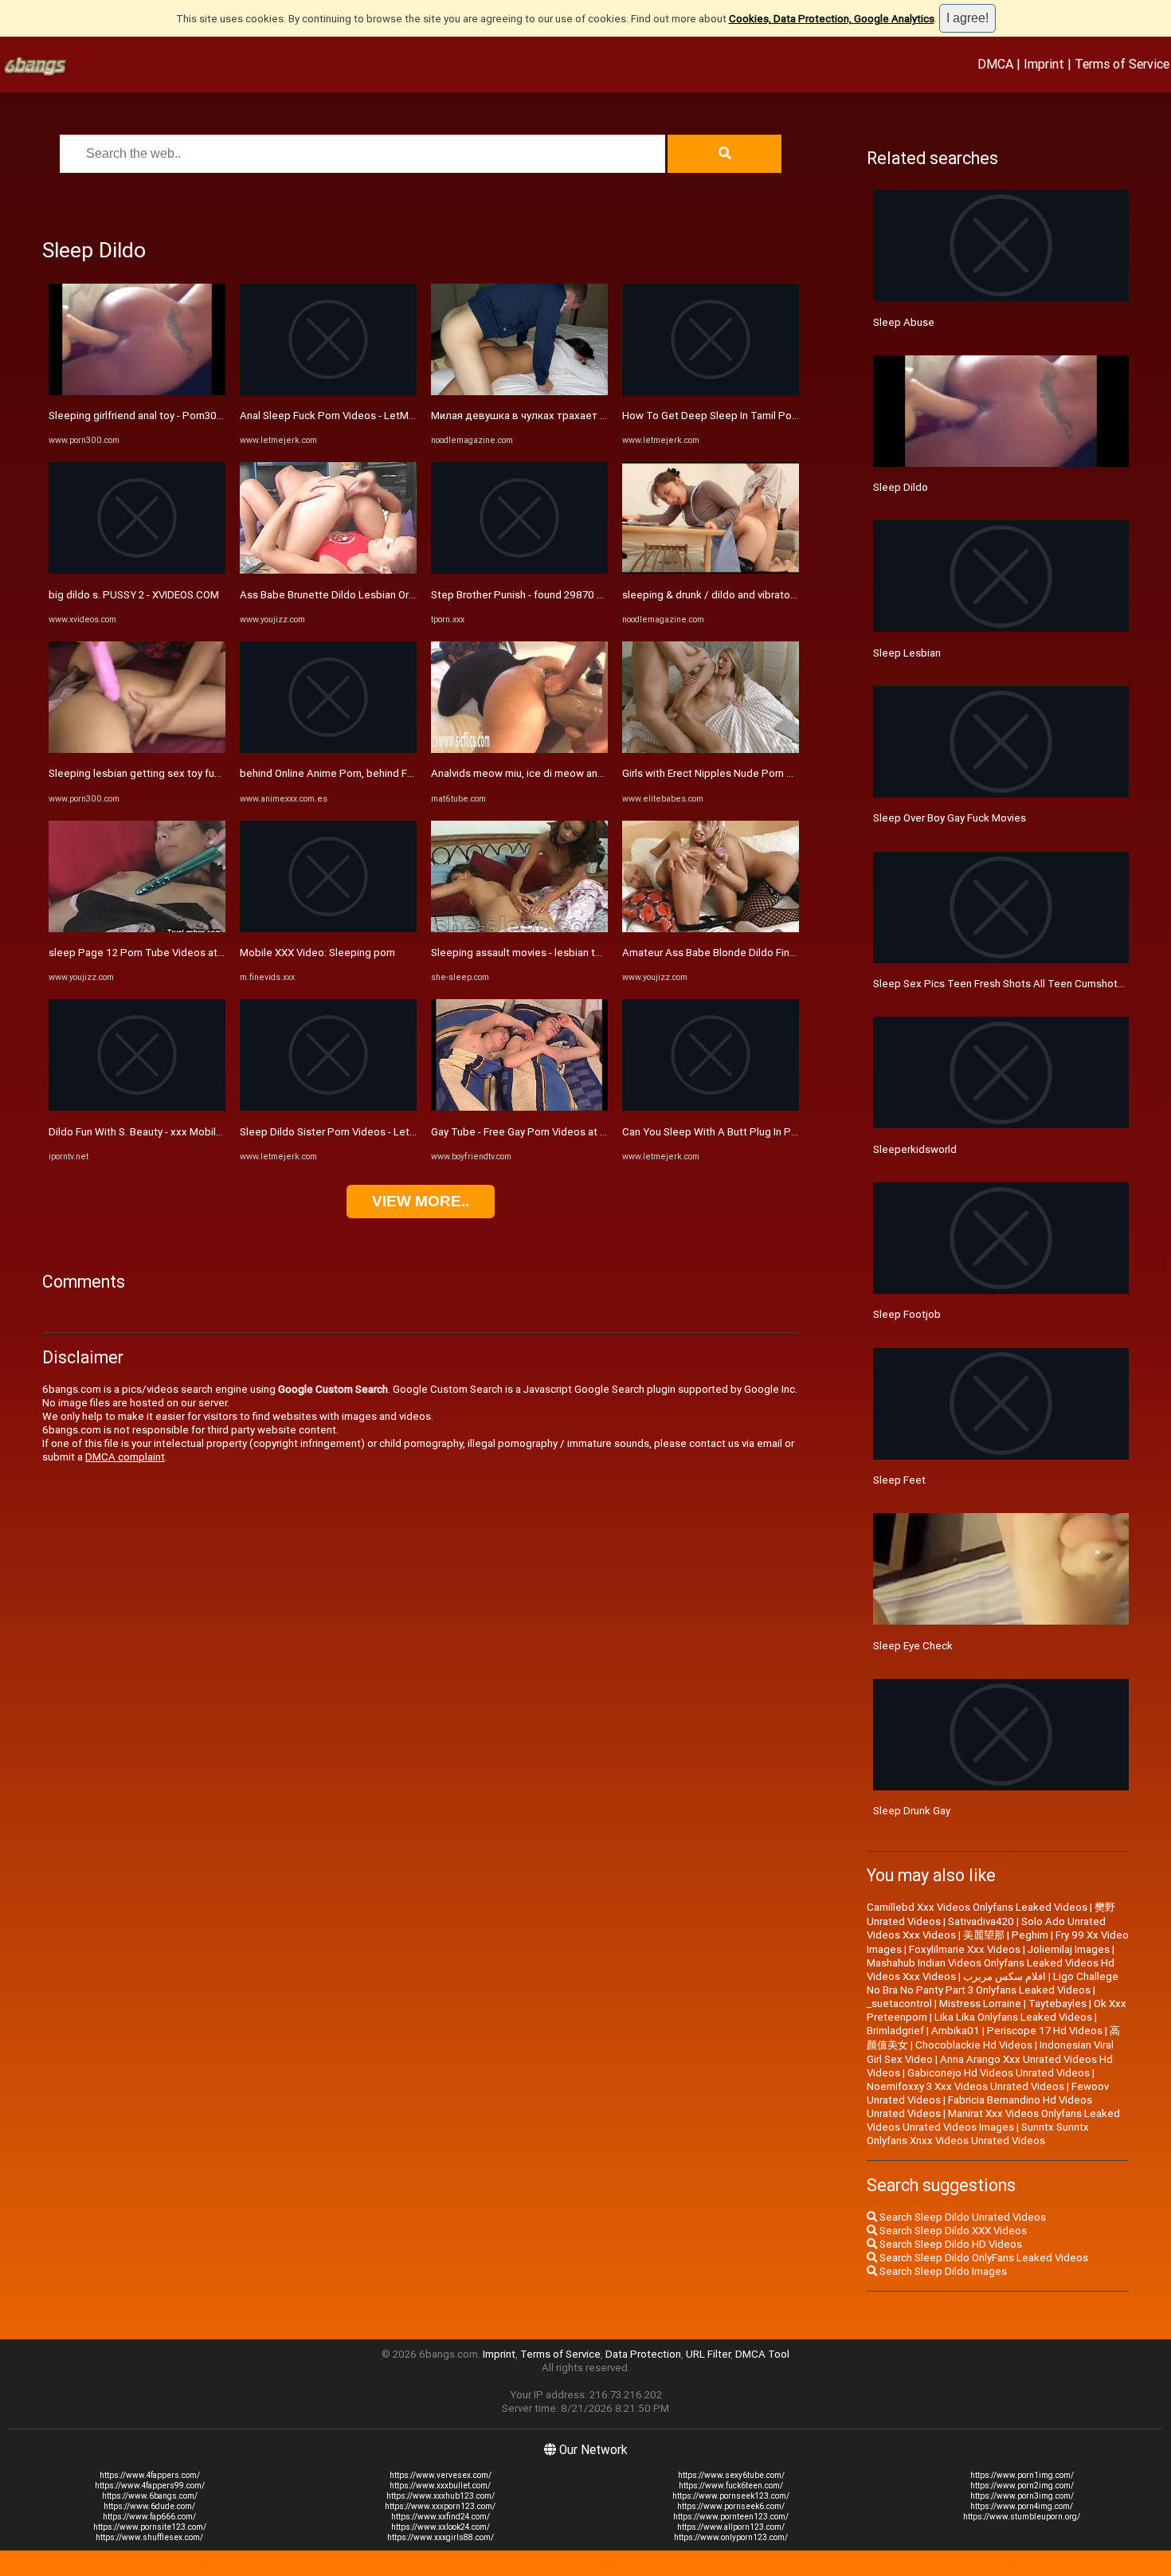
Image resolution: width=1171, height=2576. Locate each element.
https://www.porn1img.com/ (1022, 2475)
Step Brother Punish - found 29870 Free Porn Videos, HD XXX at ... (586, 595)
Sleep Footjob (907, 1314)
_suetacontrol (899, 2004)
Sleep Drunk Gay (912, 1811)
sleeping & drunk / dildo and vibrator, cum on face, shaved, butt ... (775, 595)
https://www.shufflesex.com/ (149, 2537)
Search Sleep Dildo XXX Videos (952, 2231)
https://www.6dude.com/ (149, 2506)
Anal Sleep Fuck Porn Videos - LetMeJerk (338, 416)
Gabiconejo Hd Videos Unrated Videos (999, 2073)
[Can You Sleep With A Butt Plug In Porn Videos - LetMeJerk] (711, 1107)
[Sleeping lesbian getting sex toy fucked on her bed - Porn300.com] (137, 749)
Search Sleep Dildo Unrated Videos (961, 2217)
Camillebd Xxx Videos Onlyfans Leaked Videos (977, 1907)
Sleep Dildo (901, 487)
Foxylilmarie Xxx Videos (965, 1949)
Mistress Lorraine (980, 2004)
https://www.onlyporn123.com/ (731, 2537)
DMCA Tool (762, 2354)
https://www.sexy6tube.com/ (731, 2475)
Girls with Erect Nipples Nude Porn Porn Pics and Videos (755, 773)
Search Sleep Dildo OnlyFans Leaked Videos (983, 2258)
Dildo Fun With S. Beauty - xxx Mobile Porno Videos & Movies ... (197, 1132)
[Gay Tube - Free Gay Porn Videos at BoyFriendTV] (519, 1107)
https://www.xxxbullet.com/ (440, 2486)
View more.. (421, 1201)
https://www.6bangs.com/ (150, 2496)
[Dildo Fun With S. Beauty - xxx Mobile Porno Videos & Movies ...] (137, 1107)
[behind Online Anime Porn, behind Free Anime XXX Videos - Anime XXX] (328, 749)
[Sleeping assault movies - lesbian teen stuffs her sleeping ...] (519, 929)
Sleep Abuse (904, 322)
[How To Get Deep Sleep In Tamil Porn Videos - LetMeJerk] (711, 392)
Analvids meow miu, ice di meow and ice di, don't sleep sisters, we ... (592, 773)
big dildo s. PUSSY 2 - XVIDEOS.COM (134, 595)
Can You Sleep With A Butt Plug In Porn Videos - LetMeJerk (762, 1132)
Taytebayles (1057, 2004)
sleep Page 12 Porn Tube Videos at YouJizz (153, 953)
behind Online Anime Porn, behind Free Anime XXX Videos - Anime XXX (406, 773)
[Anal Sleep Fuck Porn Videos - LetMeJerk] (328, 392)
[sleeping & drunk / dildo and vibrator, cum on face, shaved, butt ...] (711, 570)
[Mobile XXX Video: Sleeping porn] (328, 929)
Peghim (1030, 1935)
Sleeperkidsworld (915, 1149)
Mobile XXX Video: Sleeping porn (317, 953)
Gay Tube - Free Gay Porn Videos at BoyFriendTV (546, 1132)
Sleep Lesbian (907, 653)
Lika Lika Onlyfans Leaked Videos (1013, 2017)
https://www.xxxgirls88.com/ (441, 2537)
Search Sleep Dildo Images (942, 2271)
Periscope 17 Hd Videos (1045, 2031)
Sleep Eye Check (913, 1646)
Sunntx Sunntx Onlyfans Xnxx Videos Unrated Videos (978, 2134)
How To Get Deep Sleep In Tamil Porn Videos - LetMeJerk (759, 416)
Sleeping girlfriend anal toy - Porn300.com (147, 416)
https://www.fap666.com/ (149, 2517)
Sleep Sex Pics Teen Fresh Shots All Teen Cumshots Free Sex (1020, 984)
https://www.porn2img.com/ (1022, 2486)
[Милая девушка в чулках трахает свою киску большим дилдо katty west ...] (519, 392)
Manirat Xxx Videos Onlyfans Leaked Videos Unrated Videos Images (993, 2120)
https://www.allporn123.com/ (731, 2527)
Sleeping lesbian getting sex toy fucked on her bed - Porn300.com (206, 773)
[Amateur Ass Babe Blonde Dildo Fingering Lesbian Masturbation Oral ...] (711, 929)
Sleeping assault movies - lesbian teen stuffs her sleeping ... (573, 953)
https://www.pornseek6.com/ (731, 2506)
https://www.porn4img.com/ (1022, 2506)
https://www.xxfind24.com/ (441, 2517)
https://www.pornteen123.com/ (731, 2517)
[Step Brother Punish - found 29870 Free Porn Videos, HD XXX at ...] (519, 570)
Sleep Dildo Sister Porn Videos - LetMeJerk (343, 1132)
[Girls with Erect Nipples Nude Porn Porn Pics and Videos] (711, 749)
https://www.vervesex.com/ (441, 2475)
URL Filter (708, 2354)
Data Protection (643, 2354)
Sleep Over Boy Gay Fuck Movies (950, 818)
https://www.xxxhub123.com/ (441, 2496)
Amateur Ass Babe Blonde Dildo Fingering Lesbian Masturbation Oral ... (789, 953)
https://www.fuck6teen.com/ (731, 2486)
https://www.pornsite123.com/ (150, 2527)
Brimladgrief (895, 2031)
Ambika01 (956, 2031)
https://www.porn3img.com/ (1022, 2496)
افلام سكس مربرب (1005, 1976)
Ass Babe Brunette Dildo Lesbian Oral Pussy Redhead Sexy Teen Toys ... (410, 595)
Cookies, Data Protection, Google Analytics (832, 19)
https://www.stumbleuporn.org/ (1022, 2517)
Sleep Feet (899, 1480)
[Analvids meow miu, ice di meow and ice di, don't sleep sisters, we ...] (519, 749)
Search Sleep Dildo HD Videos (950, 2244)
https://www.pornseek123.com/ (731, 2496)
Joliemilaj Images (1069, 1949)
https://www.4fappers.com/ (150, 2475)
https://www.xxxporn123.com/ (440, 2506)
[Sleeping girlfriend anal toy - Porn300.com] (137, 392)
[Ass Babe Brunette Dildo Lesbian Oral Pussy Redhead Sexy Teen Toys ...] (328, 570)
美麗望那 (984, 1935)
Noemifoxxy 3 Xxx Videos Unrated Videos (965, 2086)
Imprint (1044, 64)
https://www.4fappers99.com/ (150, 2486)
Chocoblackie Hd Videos (974, 2045)
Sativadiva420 (981, 1921)
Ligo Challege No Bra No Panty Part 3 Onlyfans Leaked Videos (993, 1983)
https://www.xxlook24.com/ (441, 2527)
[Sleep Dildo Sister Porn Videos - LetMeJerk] (328, 1107)
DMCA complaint (125, 1457)
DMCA (995, 64)
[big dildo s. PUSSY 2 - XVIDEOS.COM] (137, 570)
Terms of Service (1122, 64)
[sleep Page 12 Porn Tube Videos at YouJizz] (137, 929)
